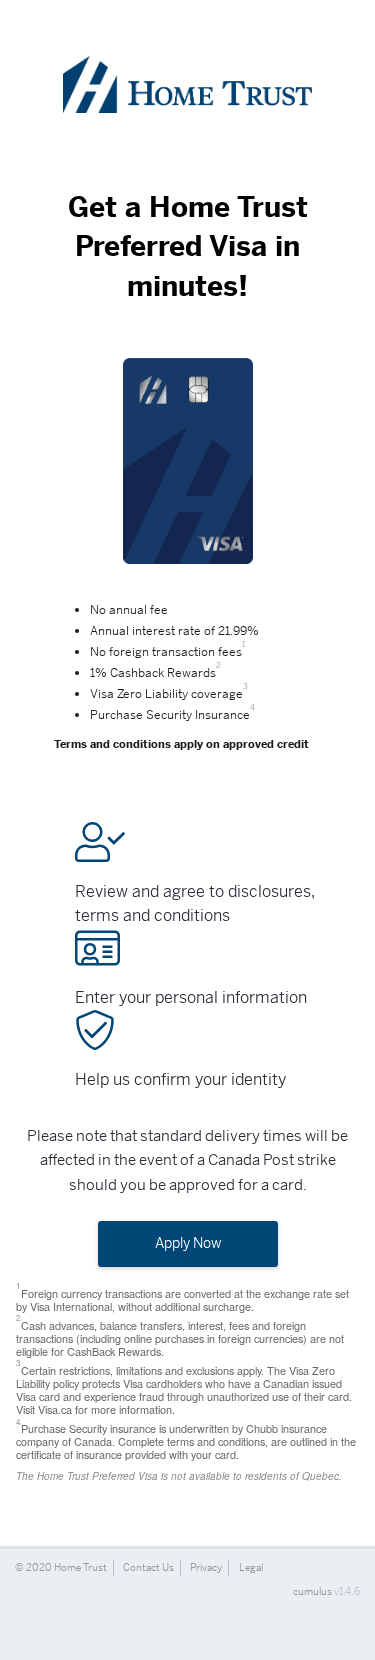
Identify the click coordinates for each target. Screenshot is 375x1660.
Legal (251, 1567)
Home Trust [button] (80, 1567)
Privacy (206, 1567)
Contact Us (148, 1567)
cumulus (312, 1591)
